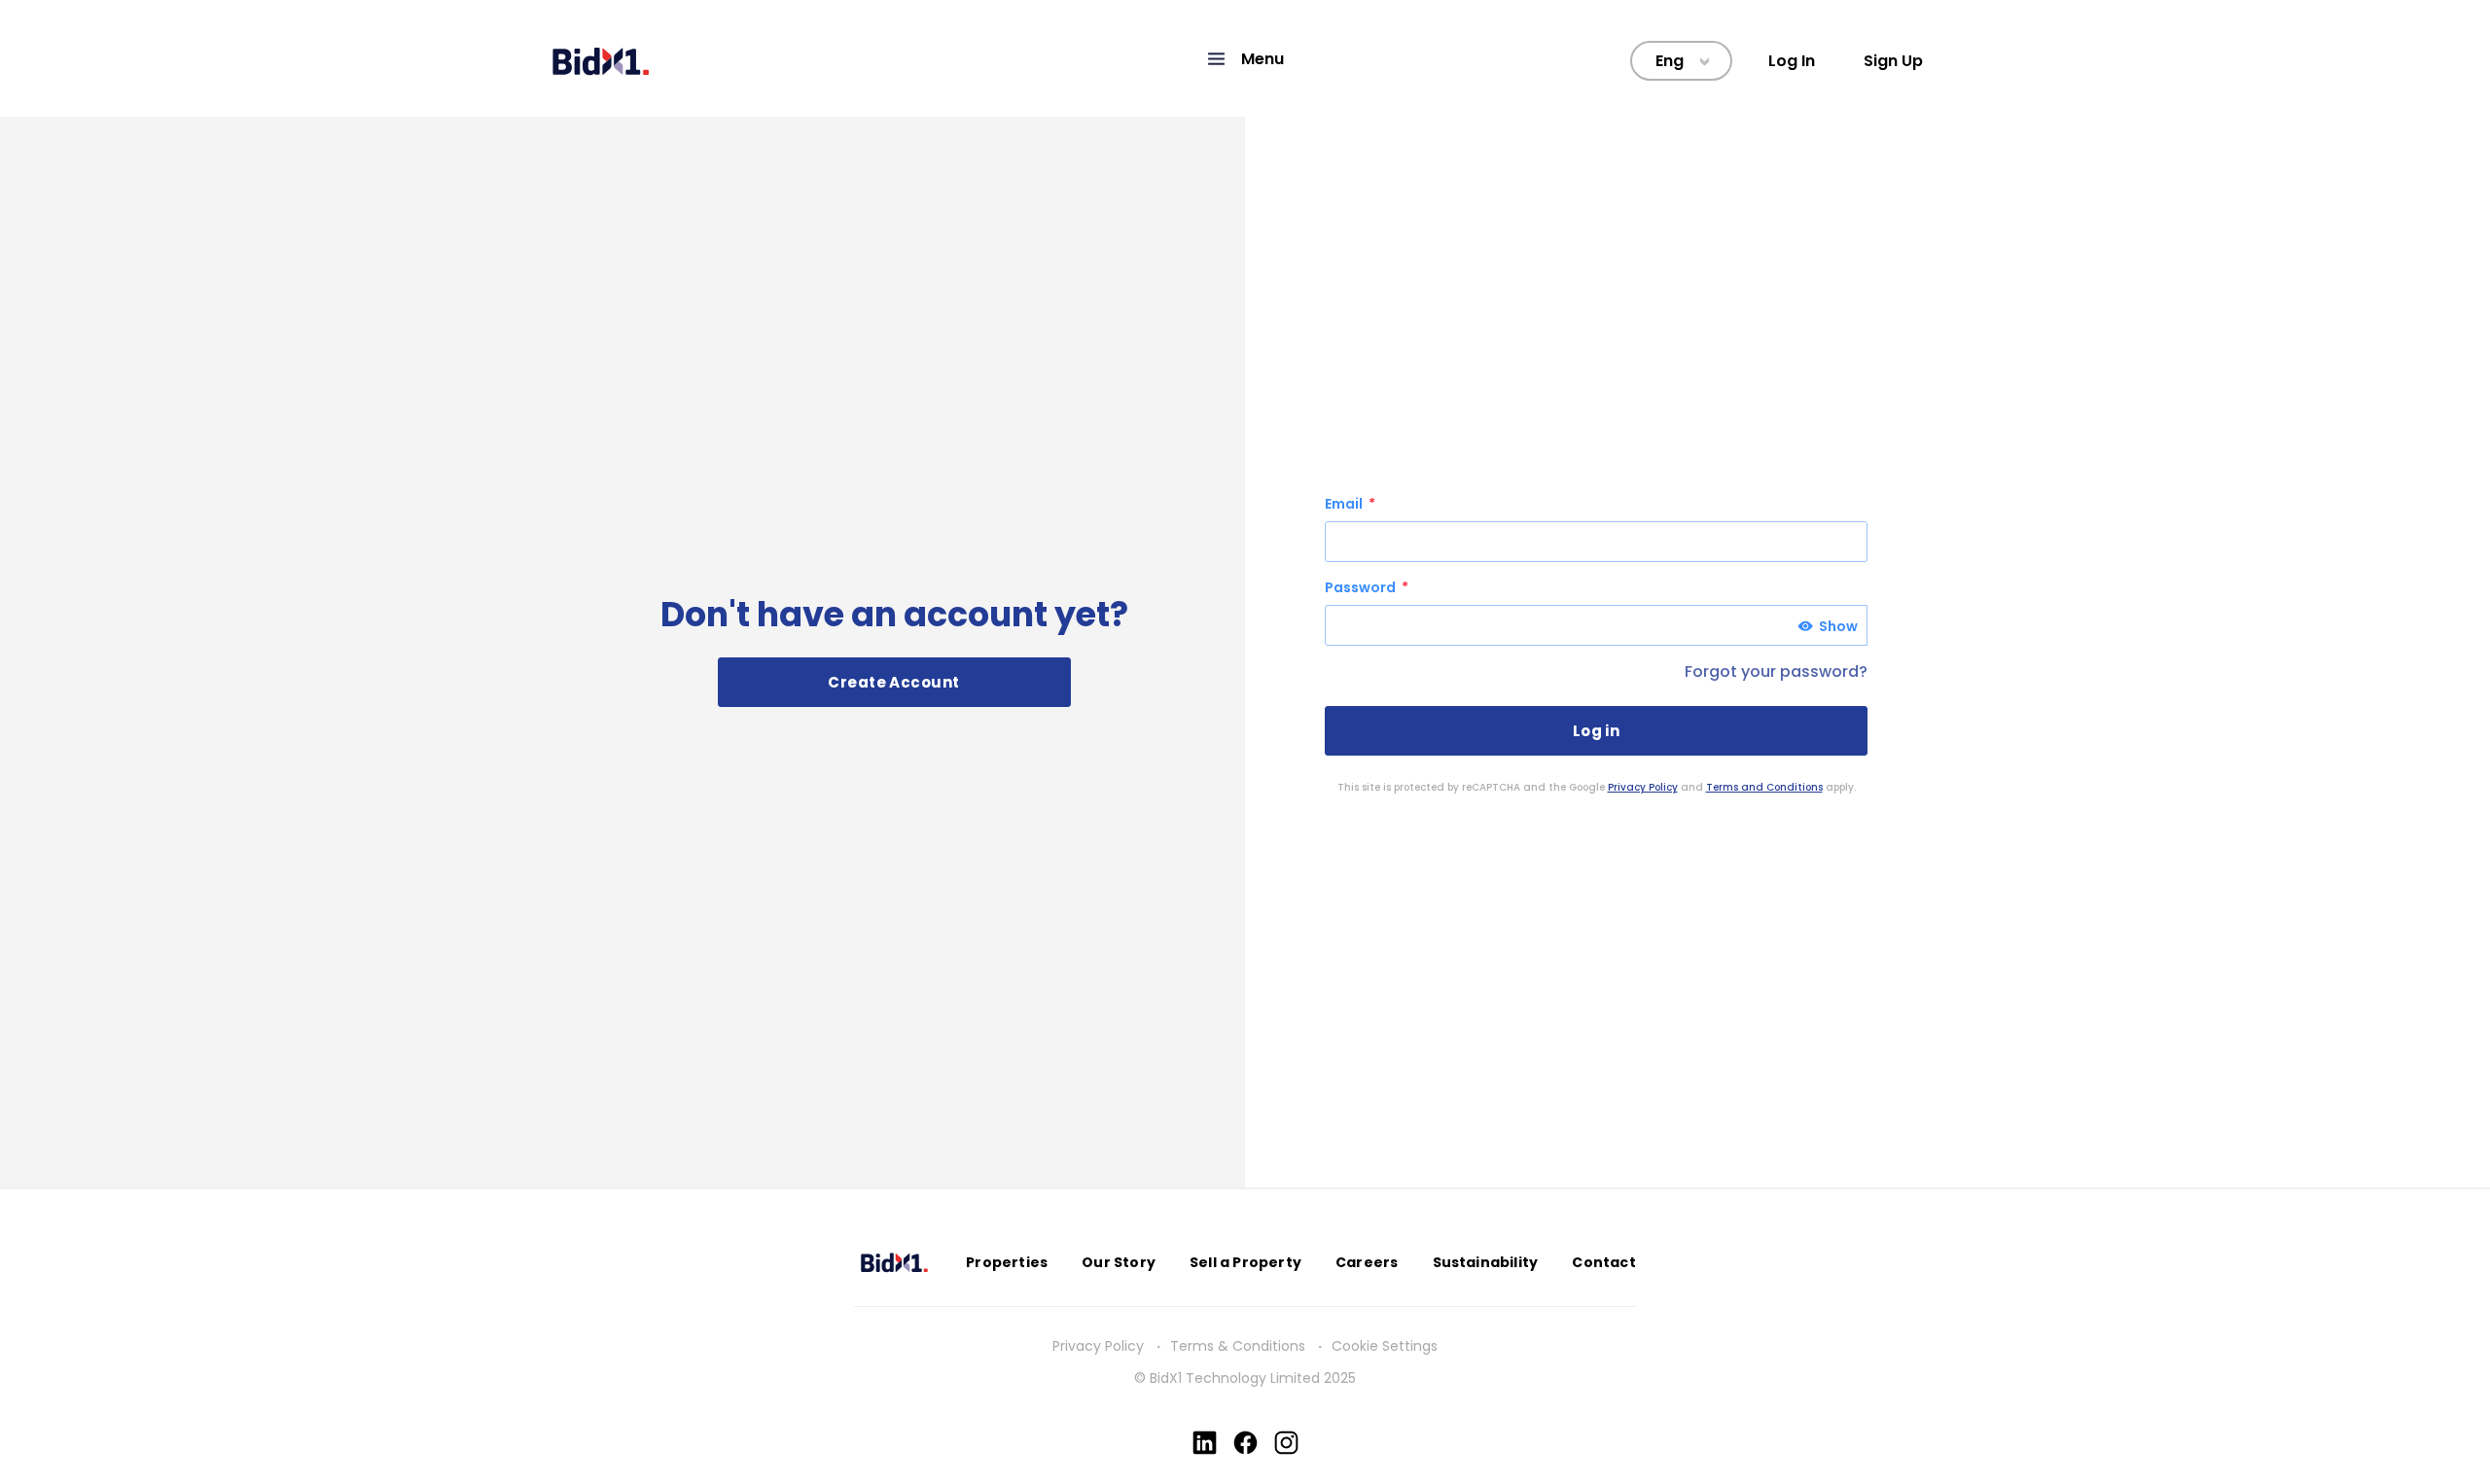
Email (1345, 504)
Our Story (1119, 1262)
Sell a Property (1245, 1262)
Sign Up (1893, 61)
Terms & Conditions (1238, 1346)
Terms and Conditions (1764, 787)
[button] (1245, 59)
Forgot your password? (1776, 671)
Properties (1007, 1262)
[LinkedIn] (1205, 1443)
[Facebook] (1245, 1443)
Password (1362, 587)
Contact (1603, 1262)
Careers (1367, 1262)
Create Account (893, 682)
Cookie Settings (1385, 1346)
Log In (1792, 61)
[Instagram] (1286, 1443)
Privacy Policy (1643, 787)
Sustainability (1486, 1262)
